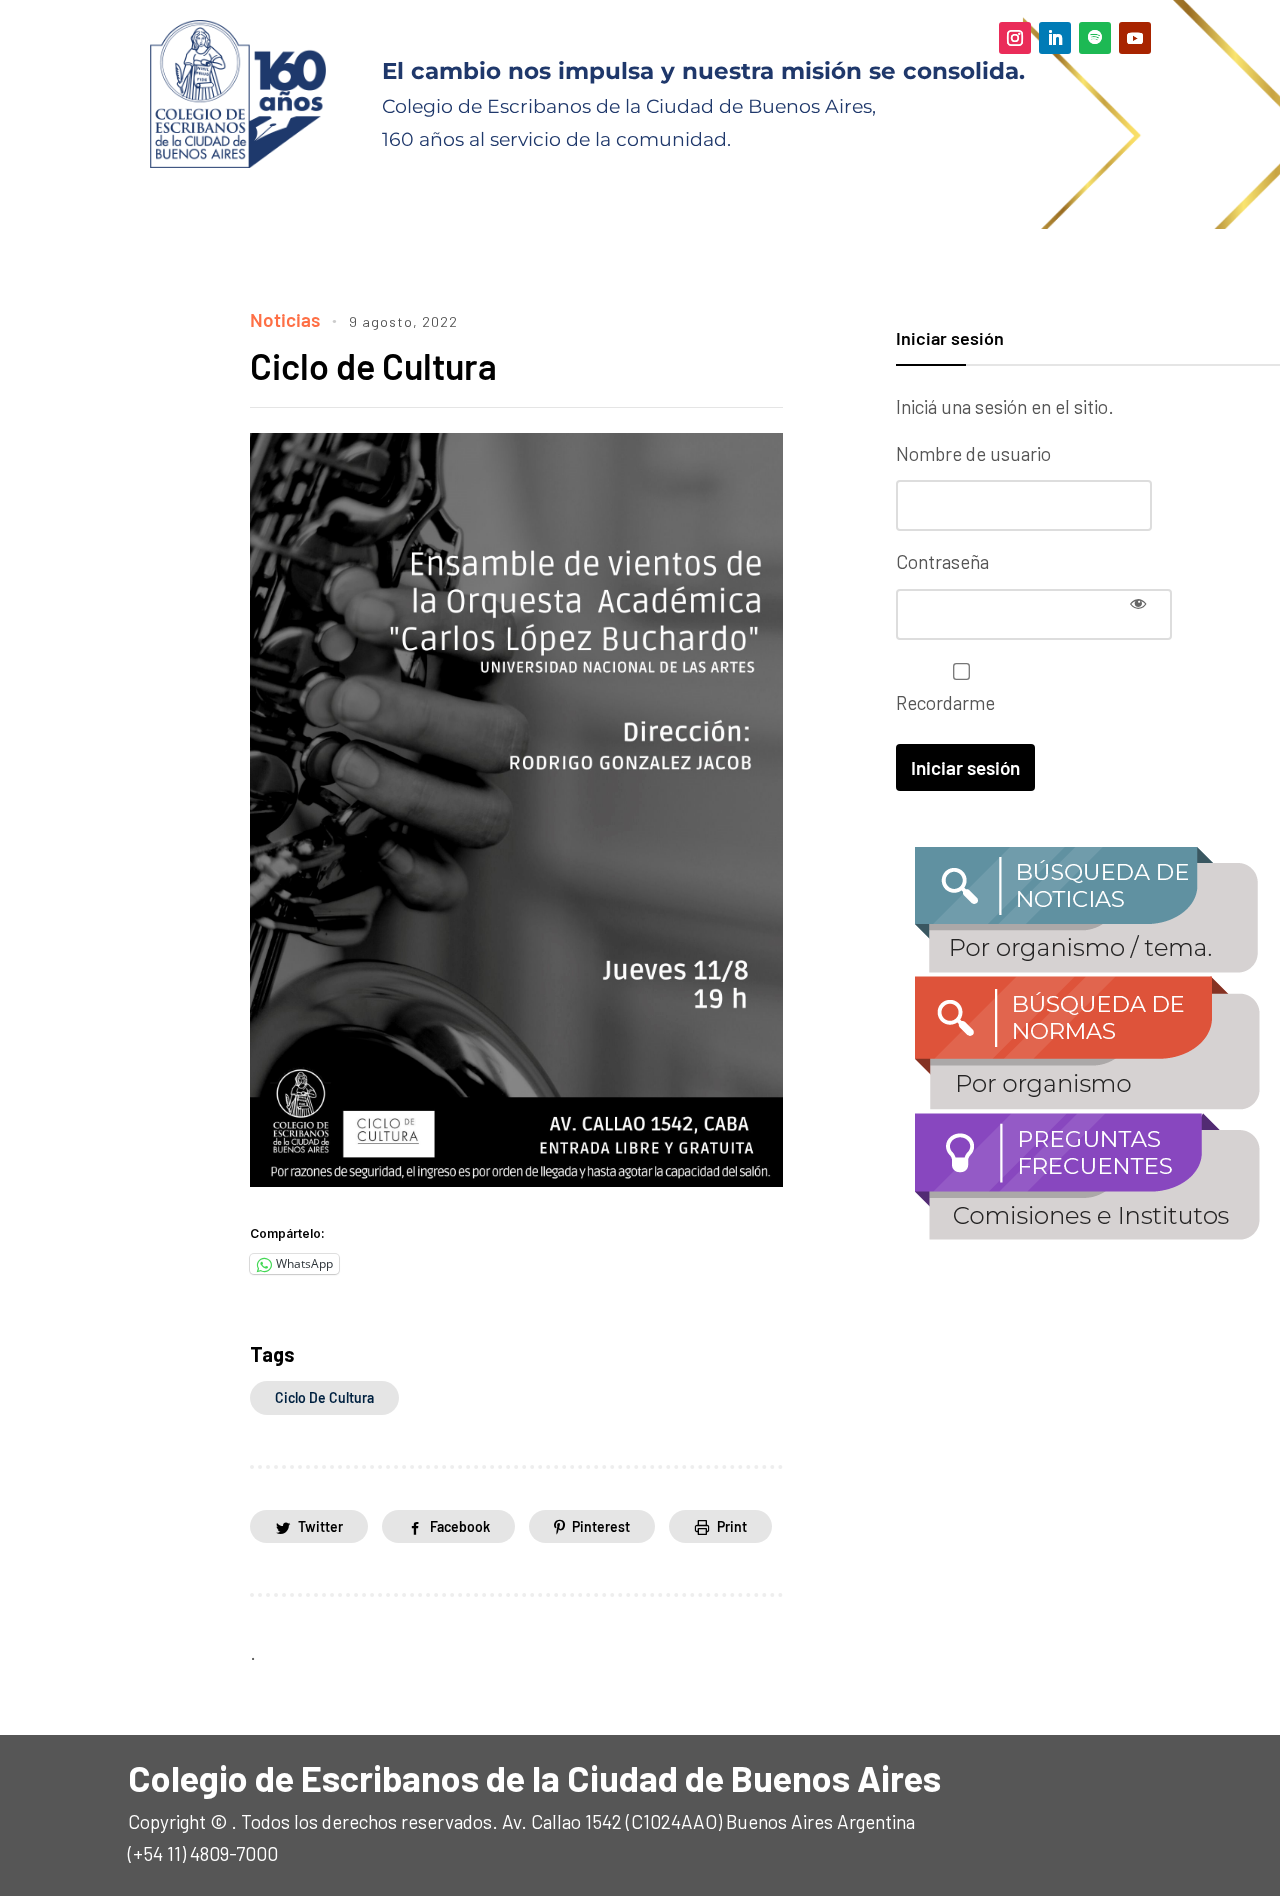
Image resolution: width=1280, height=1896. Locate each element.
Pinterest (601, 1526)
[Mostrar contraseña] (1138, 603)
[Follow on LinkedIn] (1055, 38)
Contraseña (942, 561)
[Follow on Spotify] (1095, 38)
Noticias (285, 319)
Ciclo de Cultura (373, 365)
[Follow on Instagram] (1015, 38)
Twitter (320, 1526)
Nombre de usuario (973, 453)
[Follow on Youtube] (1135, 38)
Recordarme (945, 702)
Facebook (460, 1526)
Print (732, 1526)
